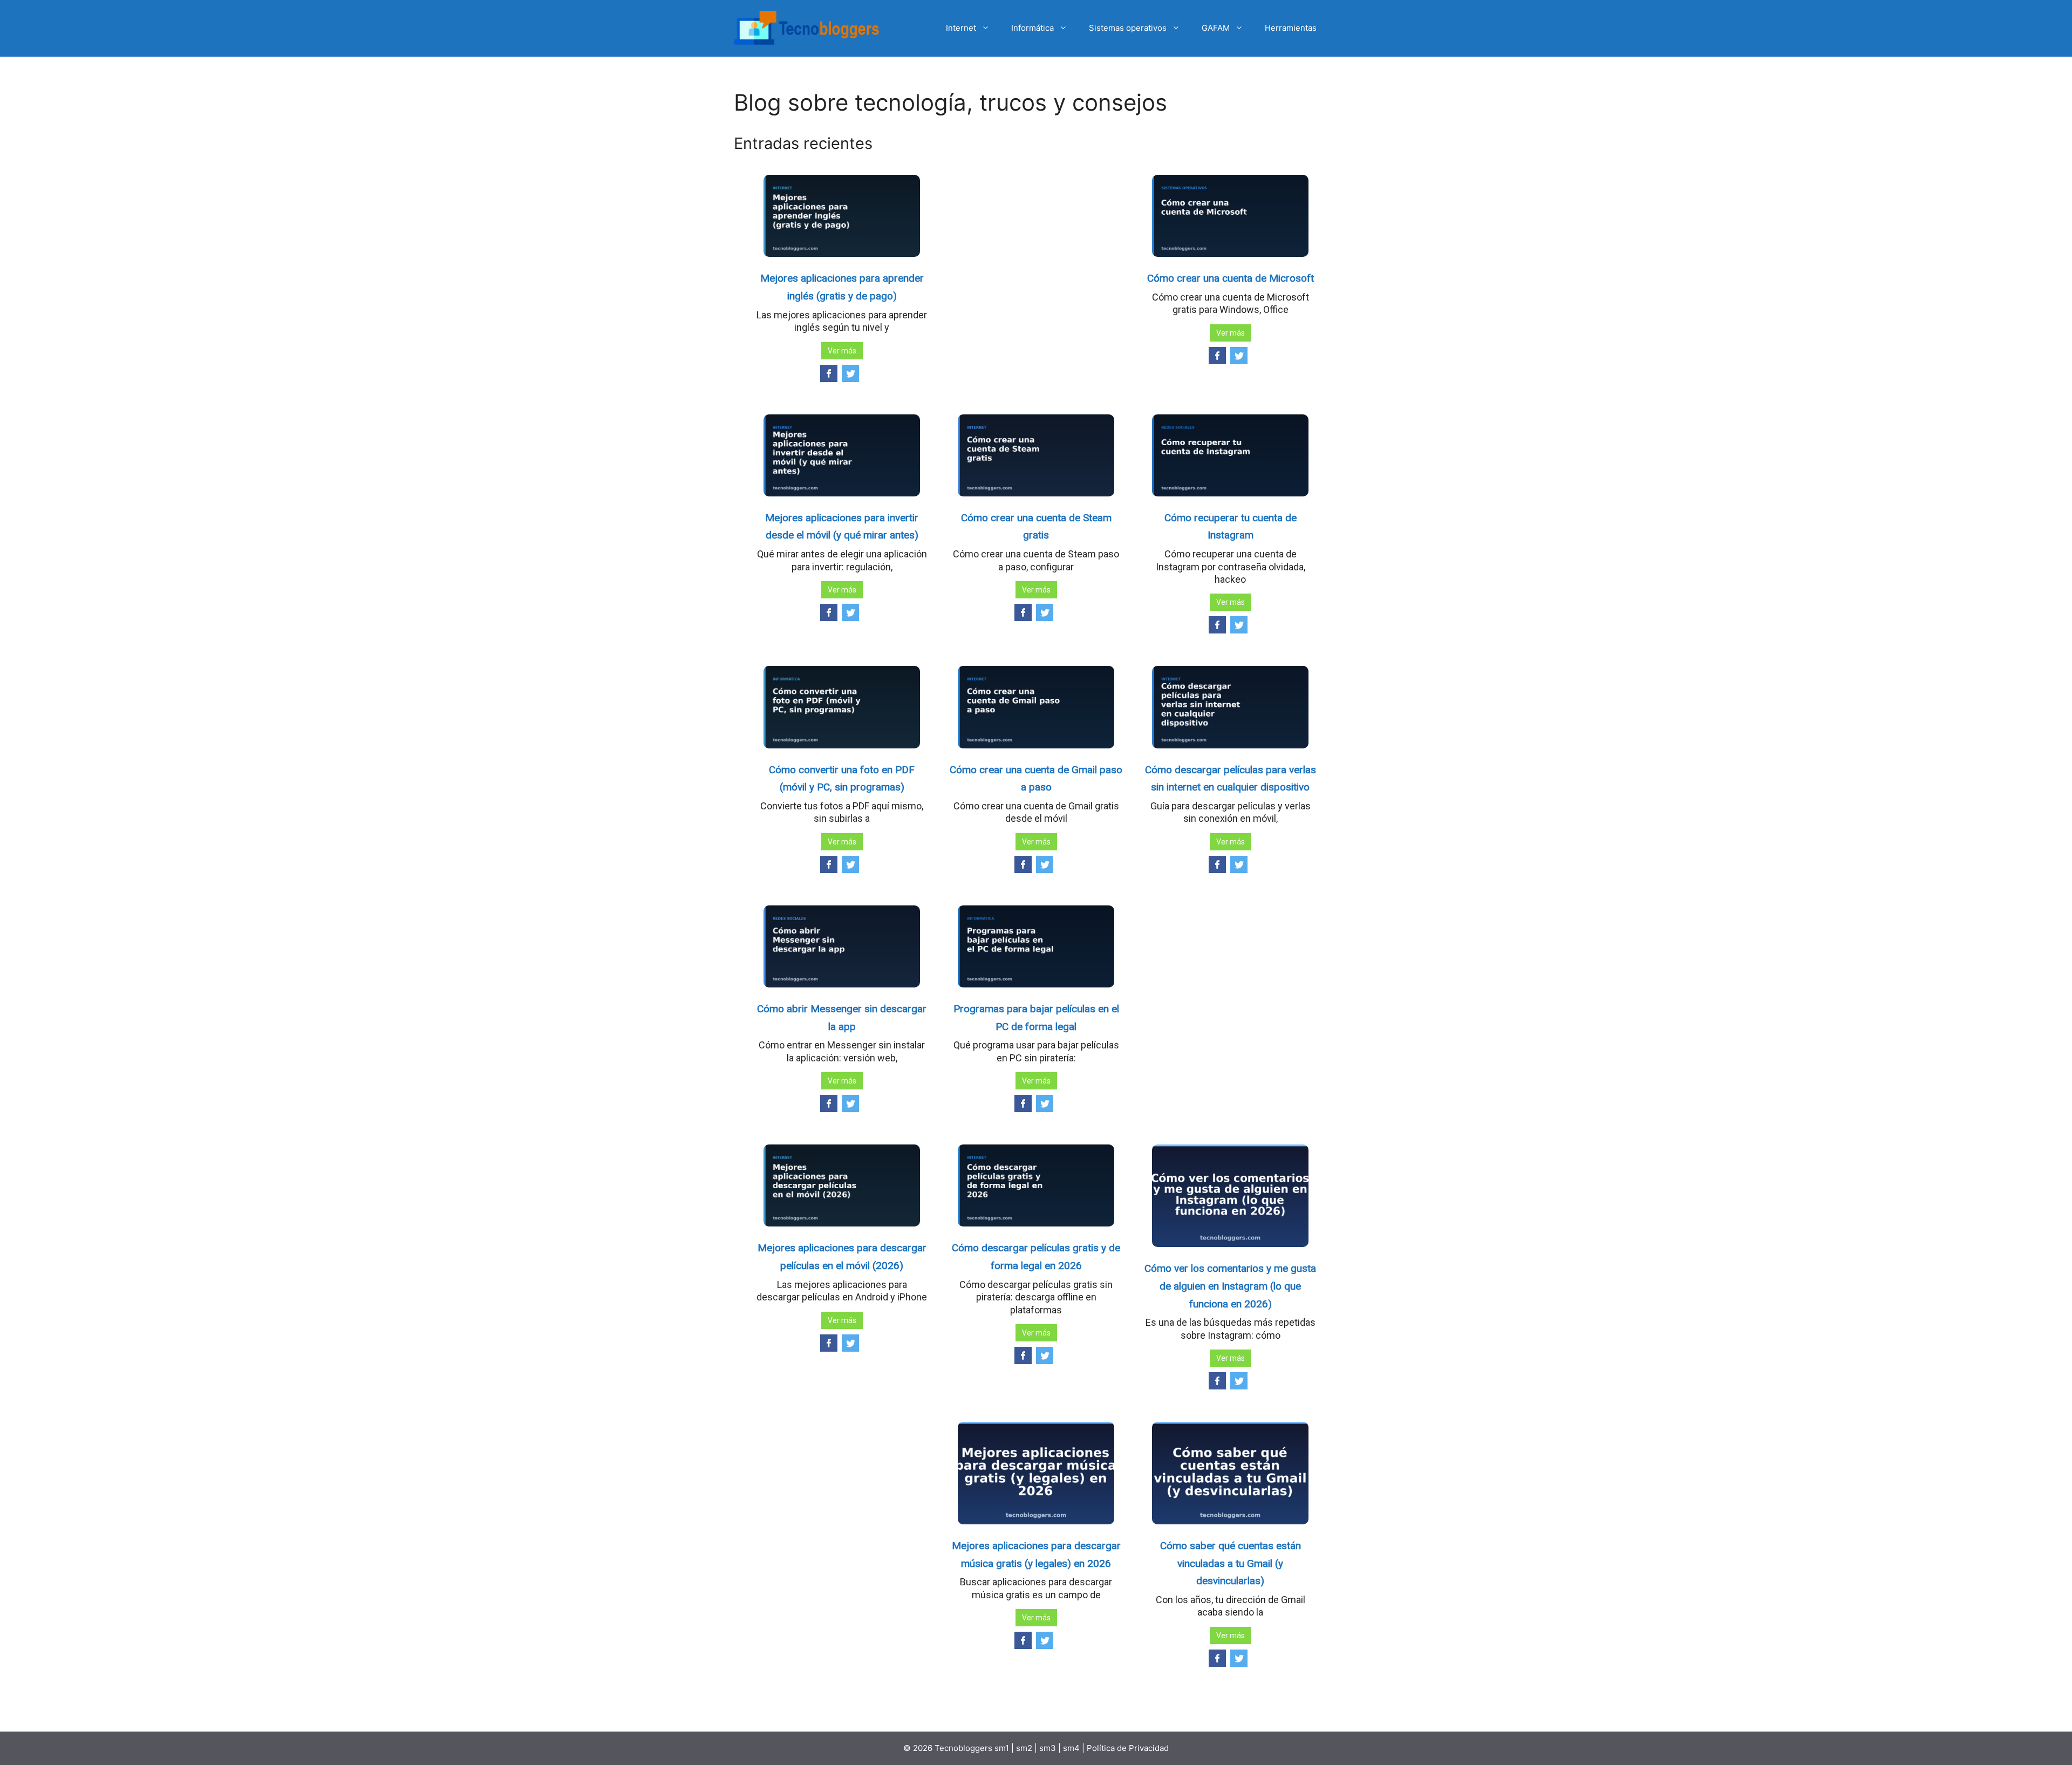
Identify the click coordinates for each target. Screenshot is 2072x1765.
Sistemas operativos (1128, 28)
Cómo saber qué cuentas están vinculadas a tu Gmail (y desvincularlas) (1231, 1563)
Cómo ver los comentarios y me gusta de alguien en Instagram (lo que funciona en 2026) (1230, 1286)
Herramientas (1291, 28)
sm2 (1025, 1748)
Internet (961, 28)
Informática (1032, 28)
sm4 (1072, 1748)
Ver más (842, 351)
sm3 (1048, 1748)
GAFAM (1216, 28)
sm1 (1003, 1748)
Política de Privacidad (1128, 1748)
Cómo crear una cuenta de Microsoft (1231, 278)
